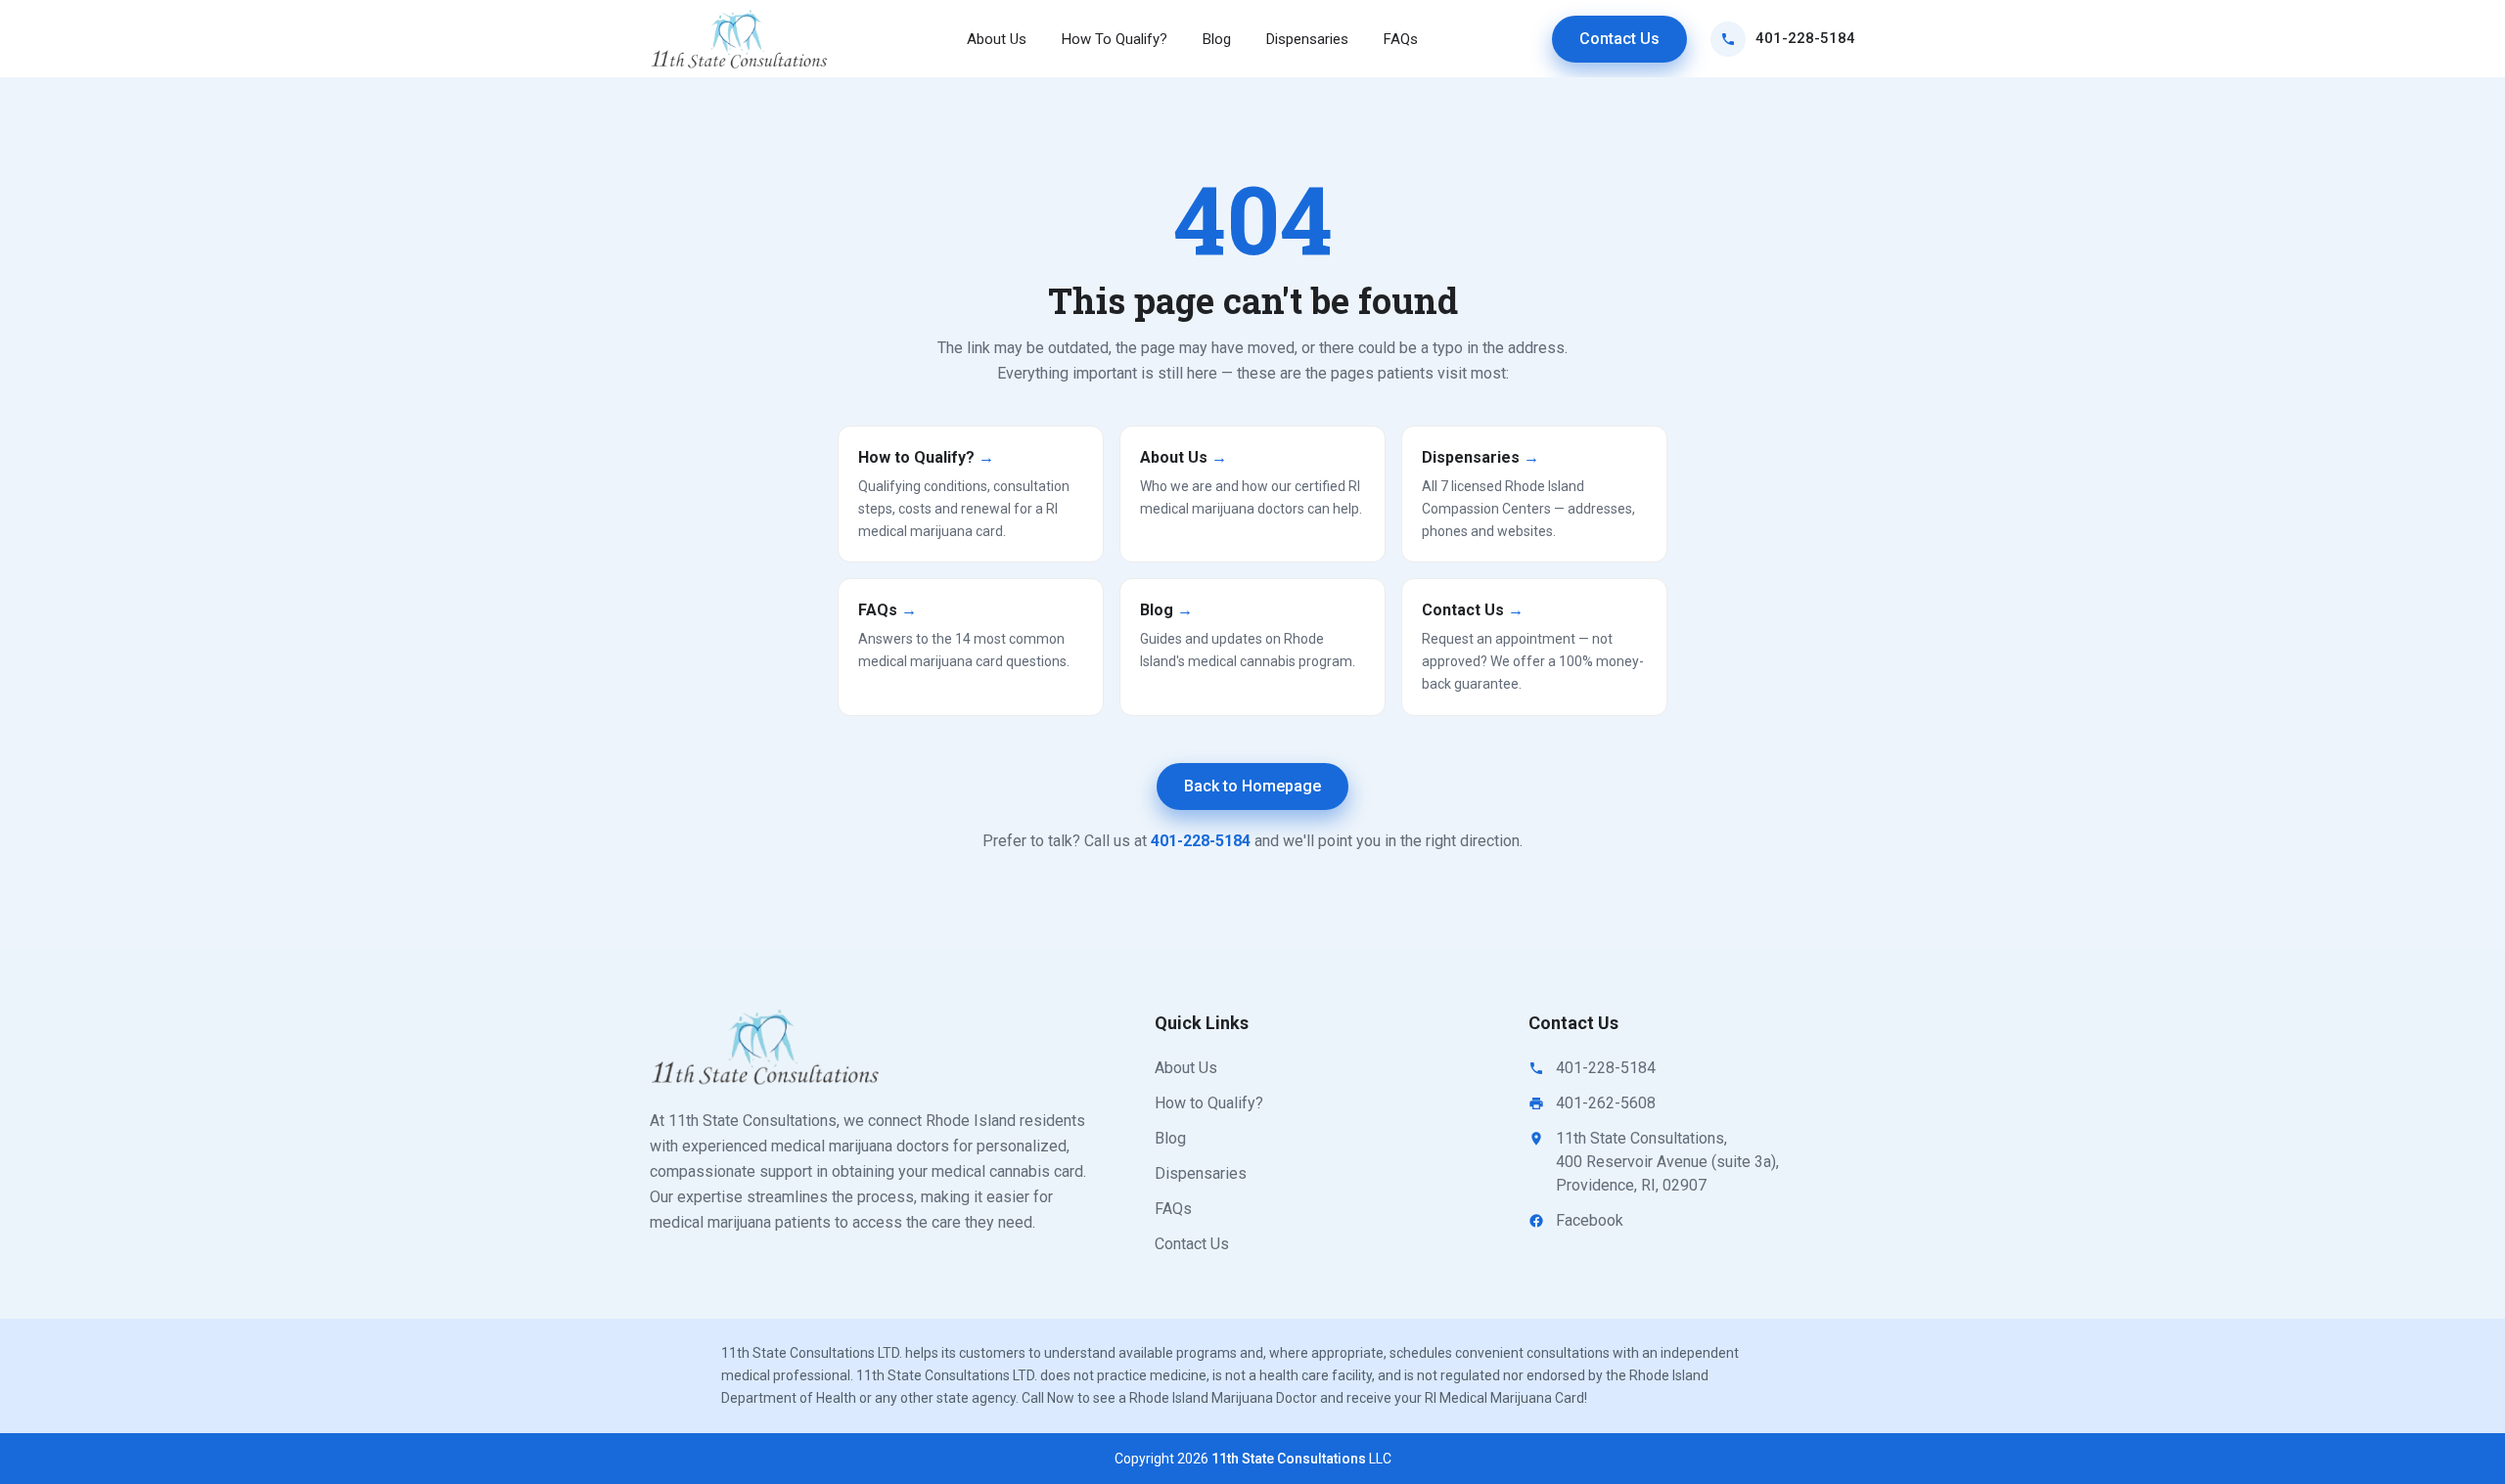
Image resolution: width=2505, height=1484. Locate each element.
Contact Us (1619, 39)
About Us (997, 39)
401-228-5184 (1805, 38)
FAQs (1401, 39)
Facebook (1590, 1220)
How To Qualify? (1115, 39)
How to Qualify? (1209, 1103)
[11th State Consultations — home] (741, 39)
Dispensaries (1307, 39)
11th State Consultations (1289, 1459)
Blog (1217, 39)
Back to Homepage (1252, 786)
